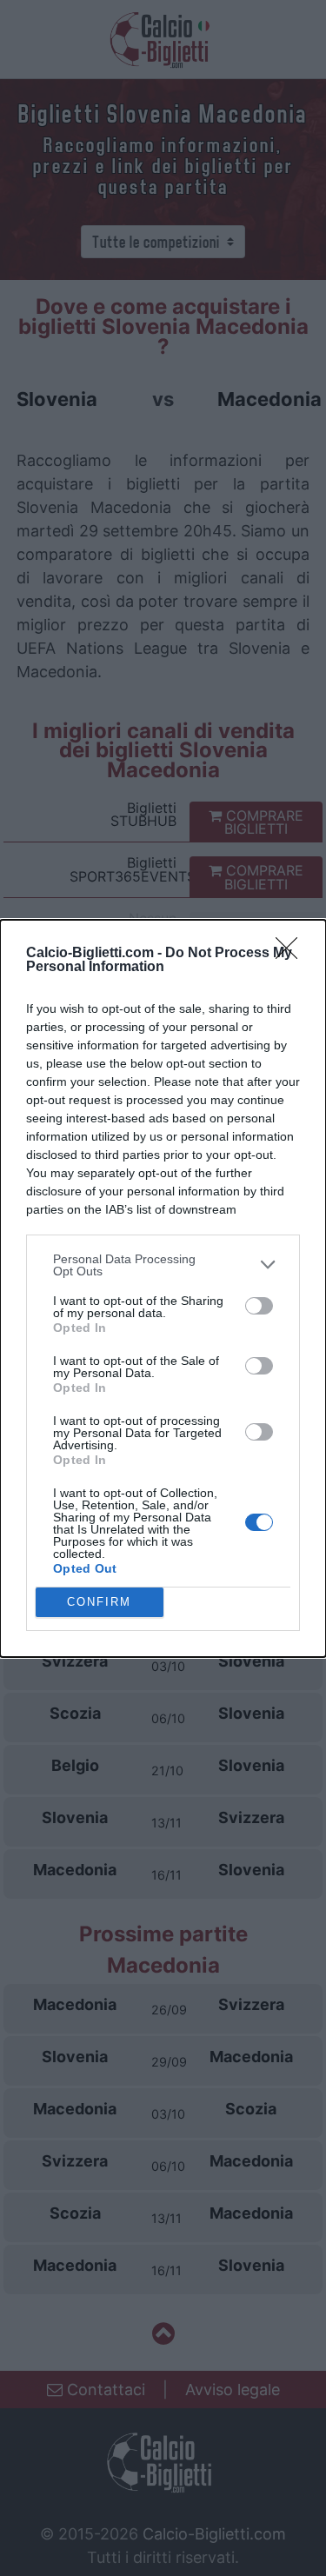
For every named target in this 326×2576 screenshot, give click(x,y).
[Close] (292, 954)
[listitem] (163, 1265)
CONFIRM (99, 1602)
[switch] (259, 1306)
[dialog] (163, 1288)
